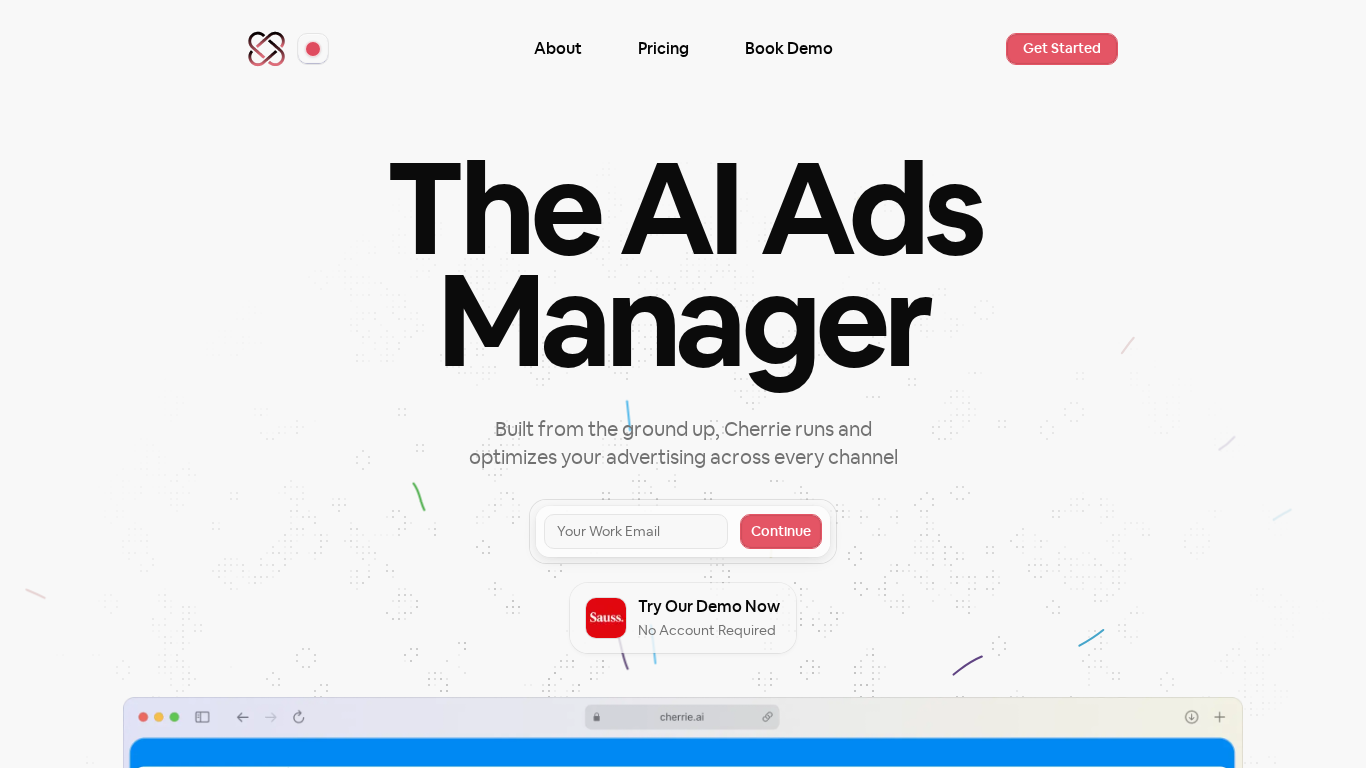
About (558, 49)
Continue (781, 532)
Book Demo (789, 49)
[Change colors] (313, 49)
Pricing (663, 49)
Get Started (1062, 49)
